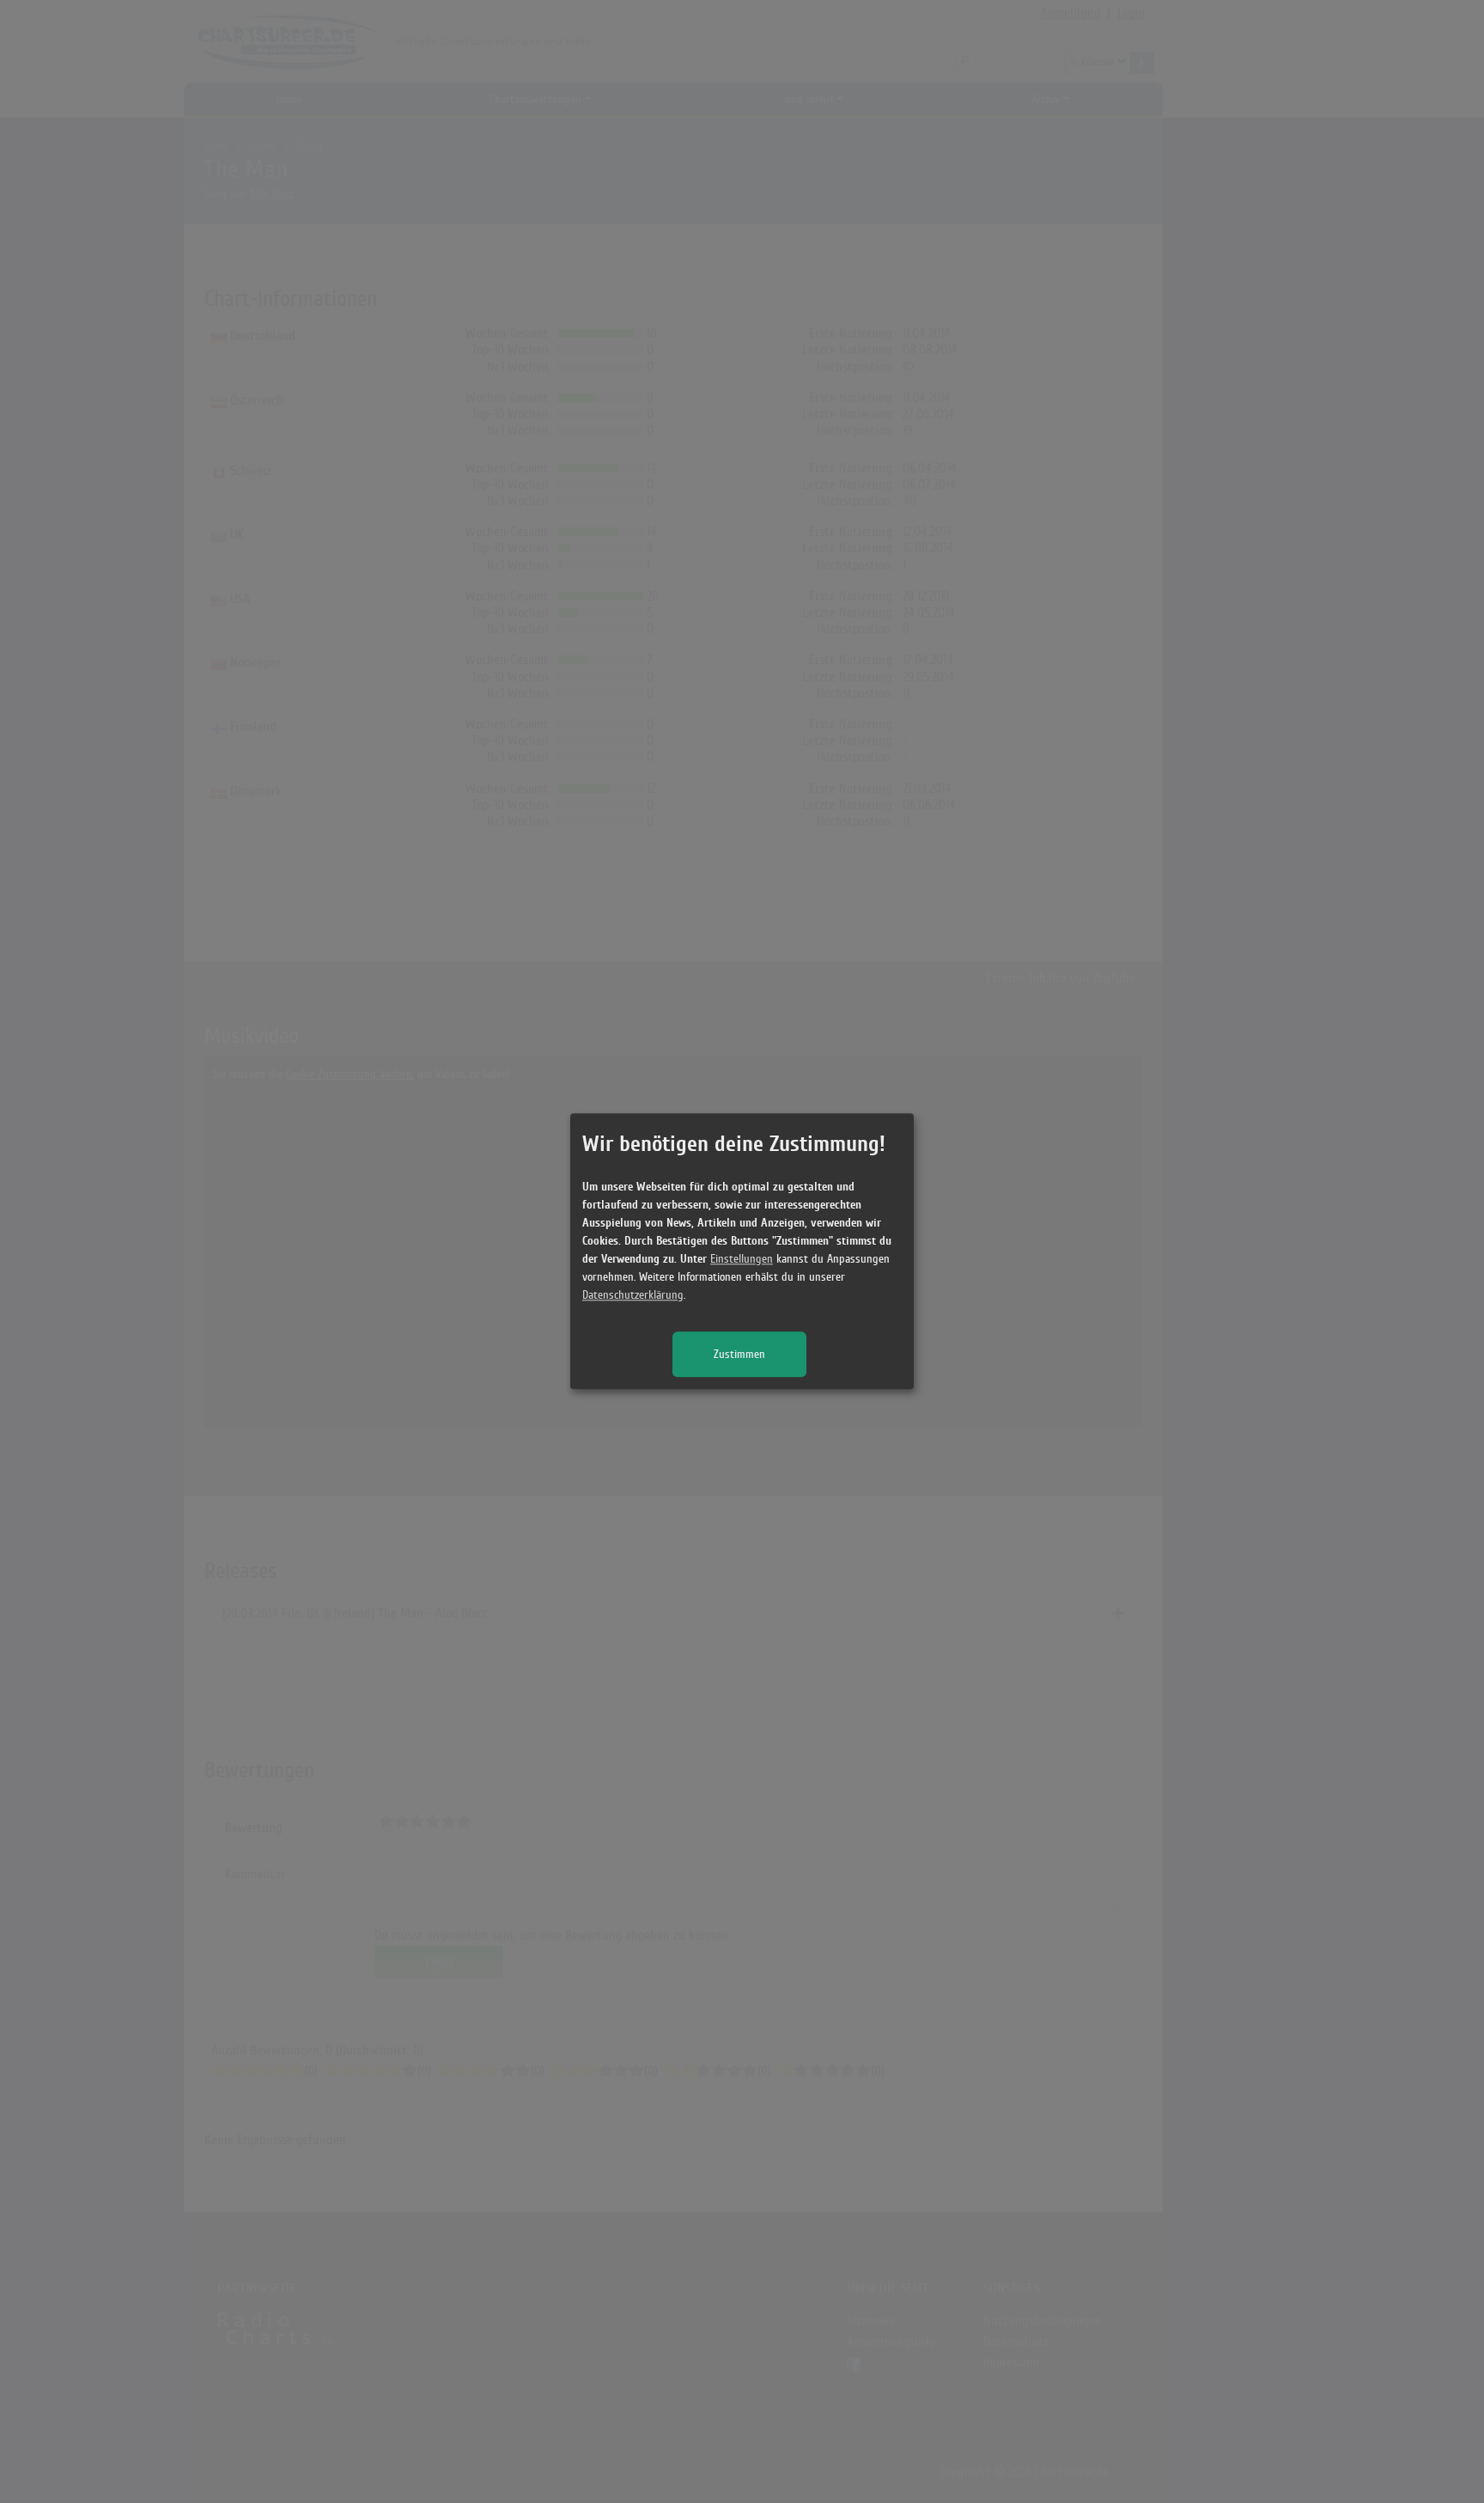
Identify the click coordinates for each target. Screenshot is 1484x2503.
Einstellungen (742, 1260)
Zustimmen (739, 1355)
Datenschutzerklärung (633, 1296)
